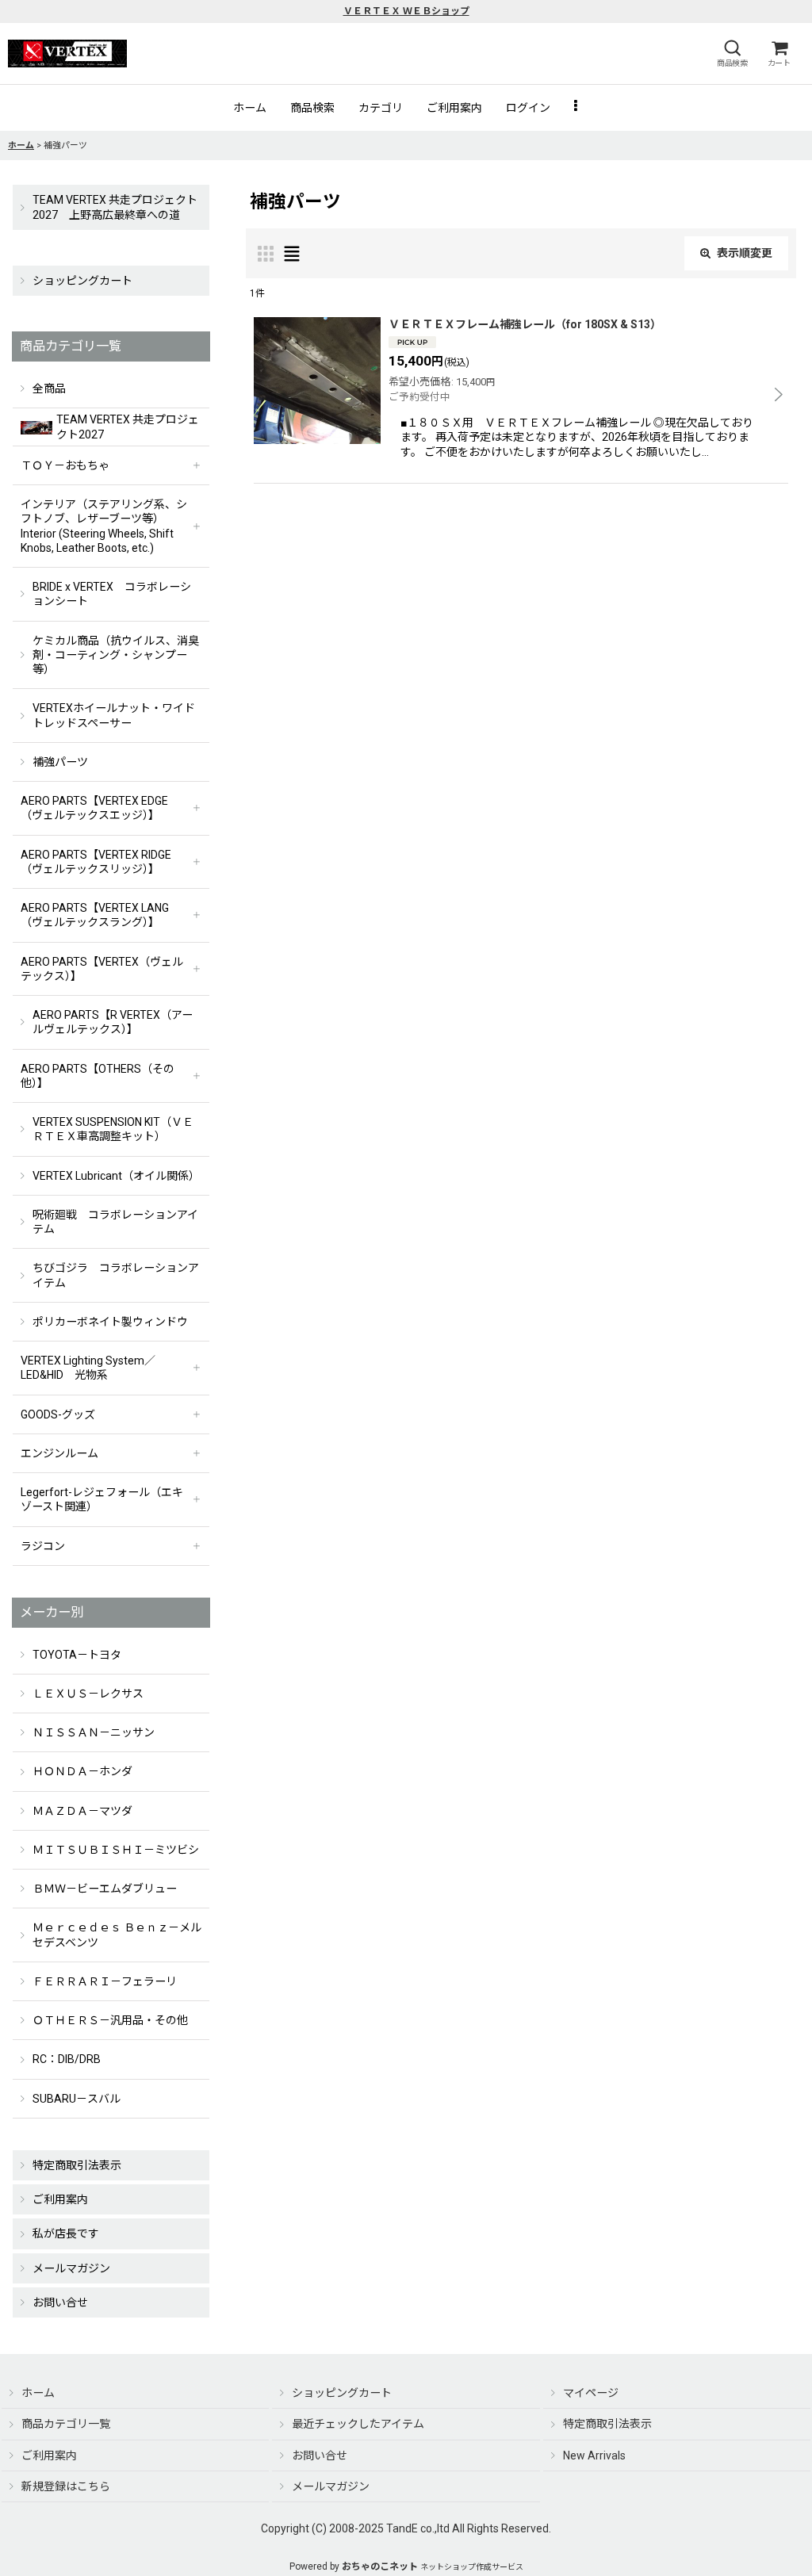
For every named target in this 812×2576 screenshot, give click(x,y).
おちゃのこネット (380, 2566)
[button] (732, 54)
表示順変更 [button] (745, 253)
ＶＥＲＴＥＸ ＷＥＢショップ (406, 11)
